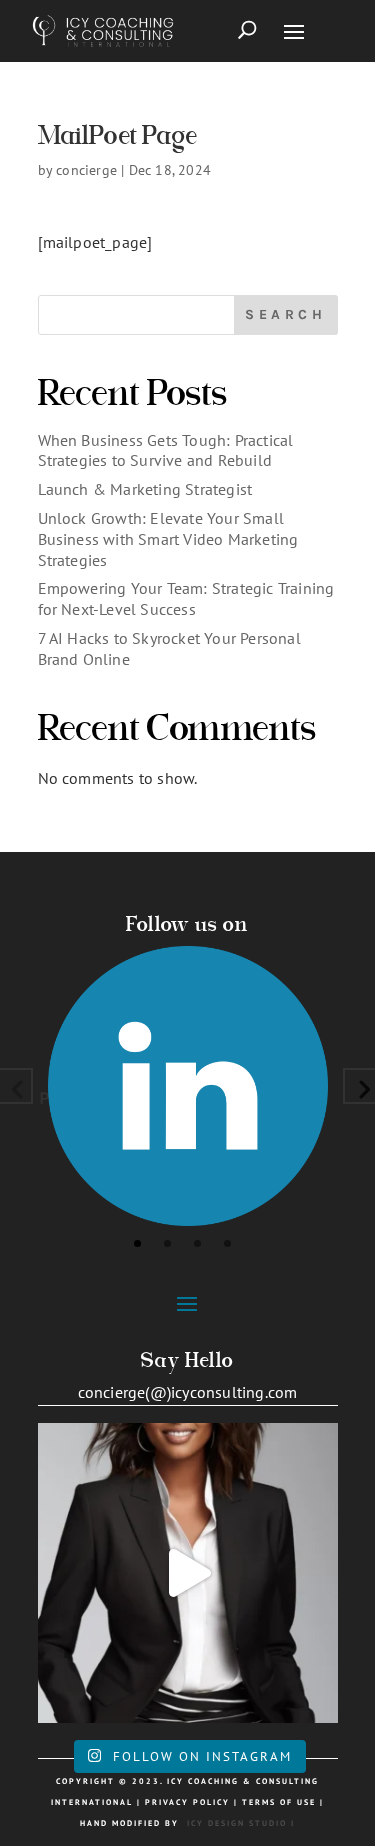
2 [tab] (167, 1243)
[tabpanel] (188, 1086)
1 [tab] (137, 1243)
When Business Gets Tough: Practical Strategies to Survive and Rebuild (166, 450)
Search (286, 314)
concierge (86, 170)
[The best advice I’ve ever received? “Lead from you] (188, 1573)
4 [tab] (227, 1243)
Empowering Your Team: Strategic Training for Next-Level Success (186, 598)
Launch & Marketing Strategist (145, 489)
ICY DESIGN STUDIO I (241, 1823)
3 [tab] (197, 1243)
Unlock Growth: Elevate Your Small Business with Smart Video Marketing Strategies (168, 539)
